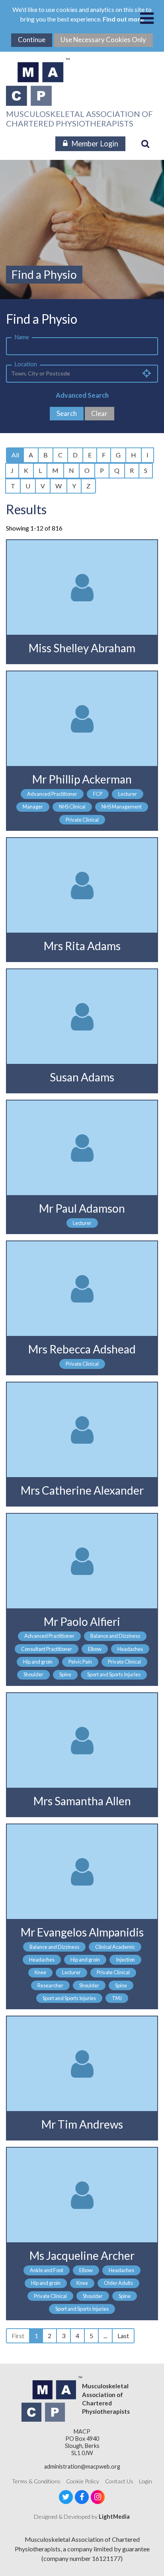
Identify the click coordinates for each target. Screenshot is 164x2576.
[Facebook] (82, 2497)
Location (26, 364)
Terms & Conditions (36, 2481)
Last (123, 2336)
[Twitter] (66, 2497)
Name (22, 337)
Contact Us (119, 2481)
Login (145, 2481)
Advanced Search (82, 395)
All (15, 455)
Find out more (123, 19)
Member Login (95, 144)
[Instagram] (98, 2497)
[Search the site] (145, 144)
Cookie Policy (83, 2481)
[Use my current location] (147, 373)
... (105, 2336)
